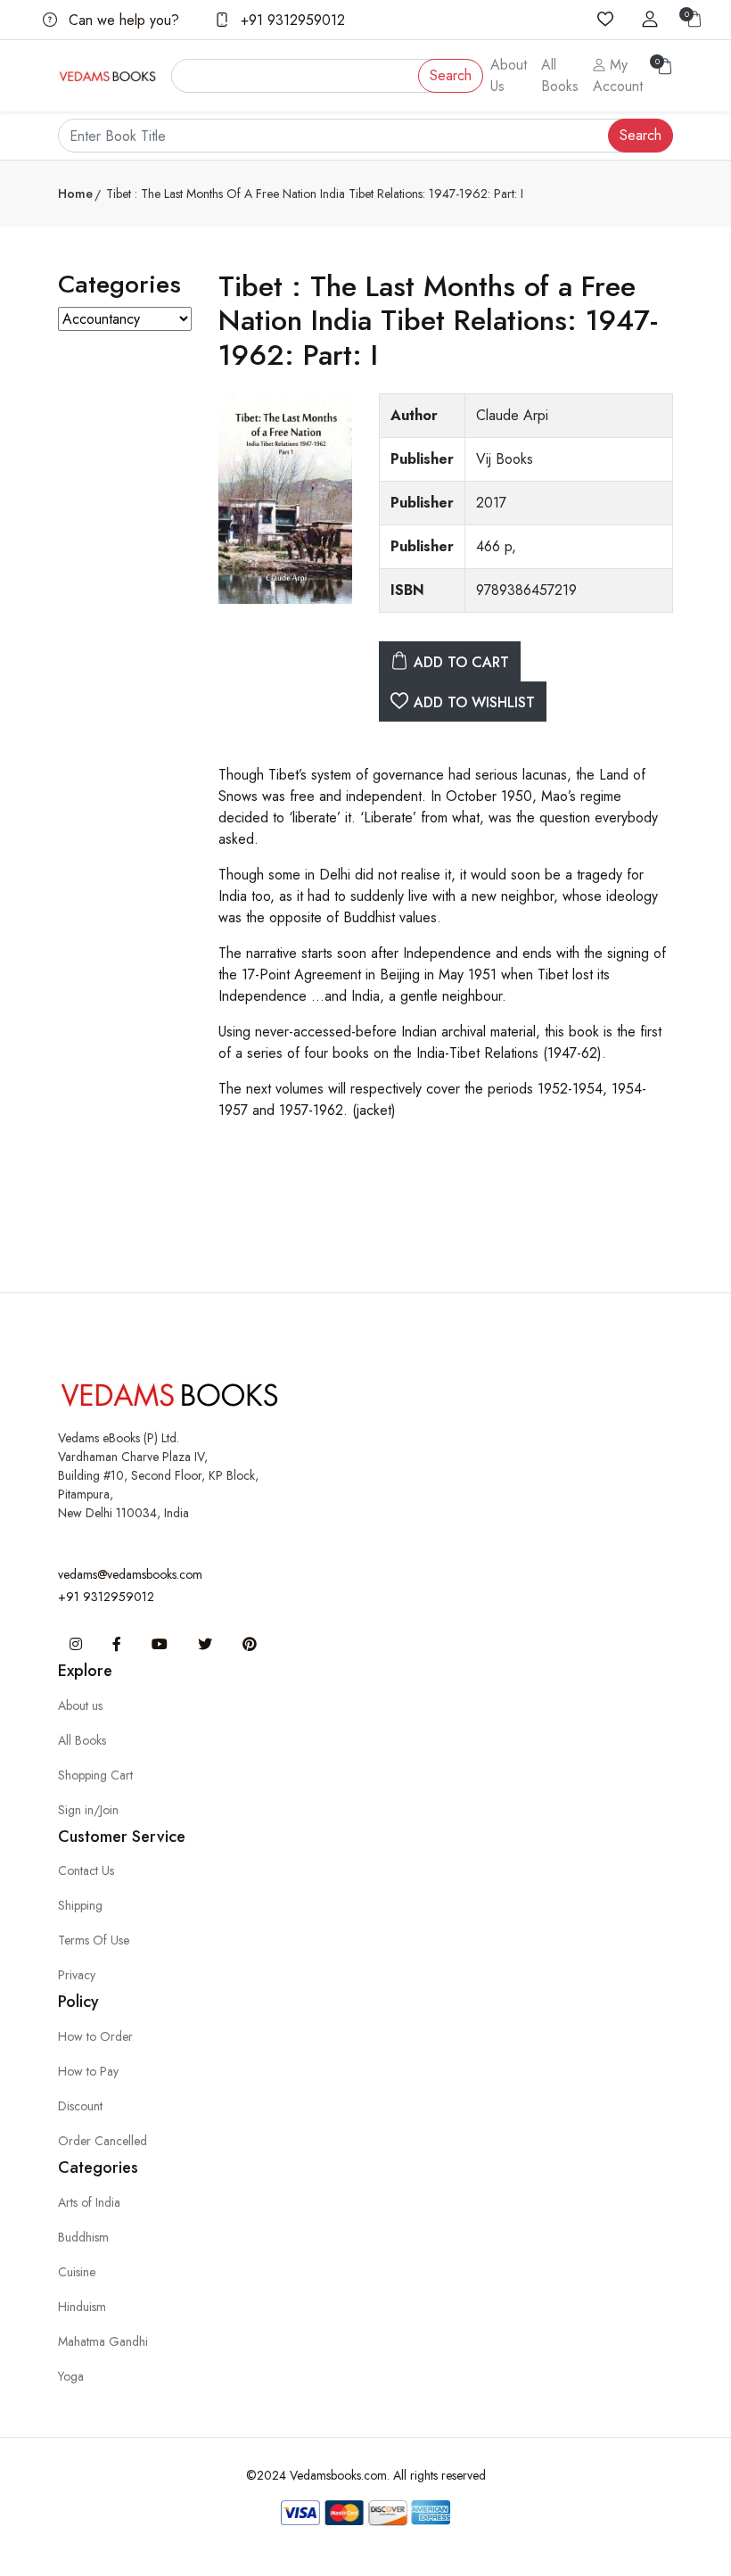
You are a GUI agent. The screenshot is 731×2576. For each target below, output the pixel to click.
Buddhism (83, 2237)
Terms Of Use (94, 1940)
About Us (509, 75)
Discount (80, 2106)
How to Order (95, 2036)
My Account (618, 75)
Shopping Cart (95, 1775)
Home (75, 194)
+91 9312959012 (291, 20)
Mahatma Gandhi (103, 2341)
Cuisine (77, 2272)
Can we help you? (122, 20)
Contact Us (86, 1870)
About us (80, 1705)
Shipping (80, 1905)
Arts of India (89, 2202)
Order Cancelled (103, 2141)
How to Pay (88, 2071)
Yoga (71, 2376)
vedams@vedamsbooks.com (130, 1574)
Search (451, 75)
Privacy (77, 1975)
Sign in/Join (88, 1810)
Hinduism (82, 2307)
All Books (560, 75)
